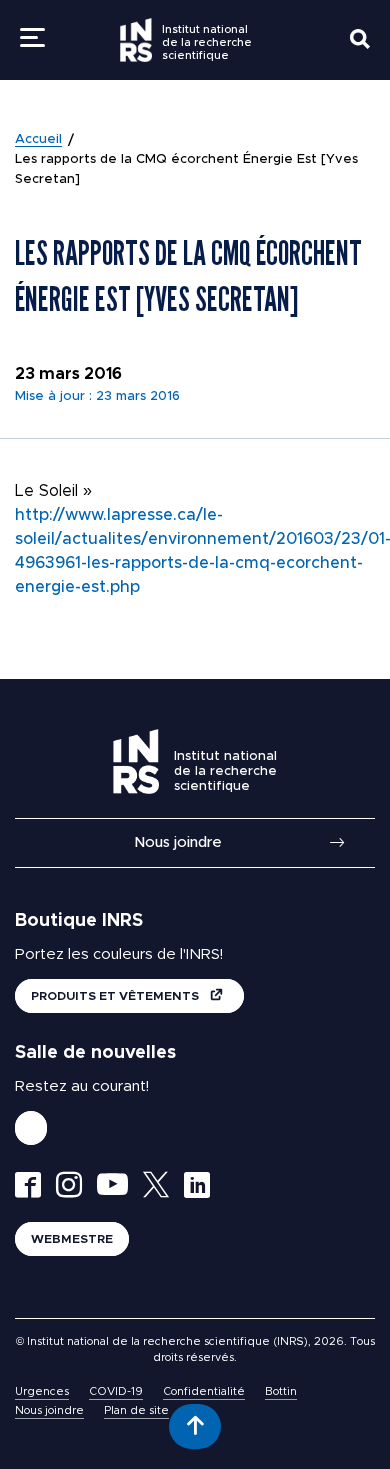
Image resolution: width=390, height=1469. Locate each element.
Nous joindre (178, 842)
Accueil (38, 139)
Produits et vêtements (116, 996)
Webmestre (72, 1239)
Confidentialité (204, 1391)
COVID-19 (116, 1391)
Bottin (281, 1391)
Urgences (42, 1391)
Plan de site (136, 1410)
